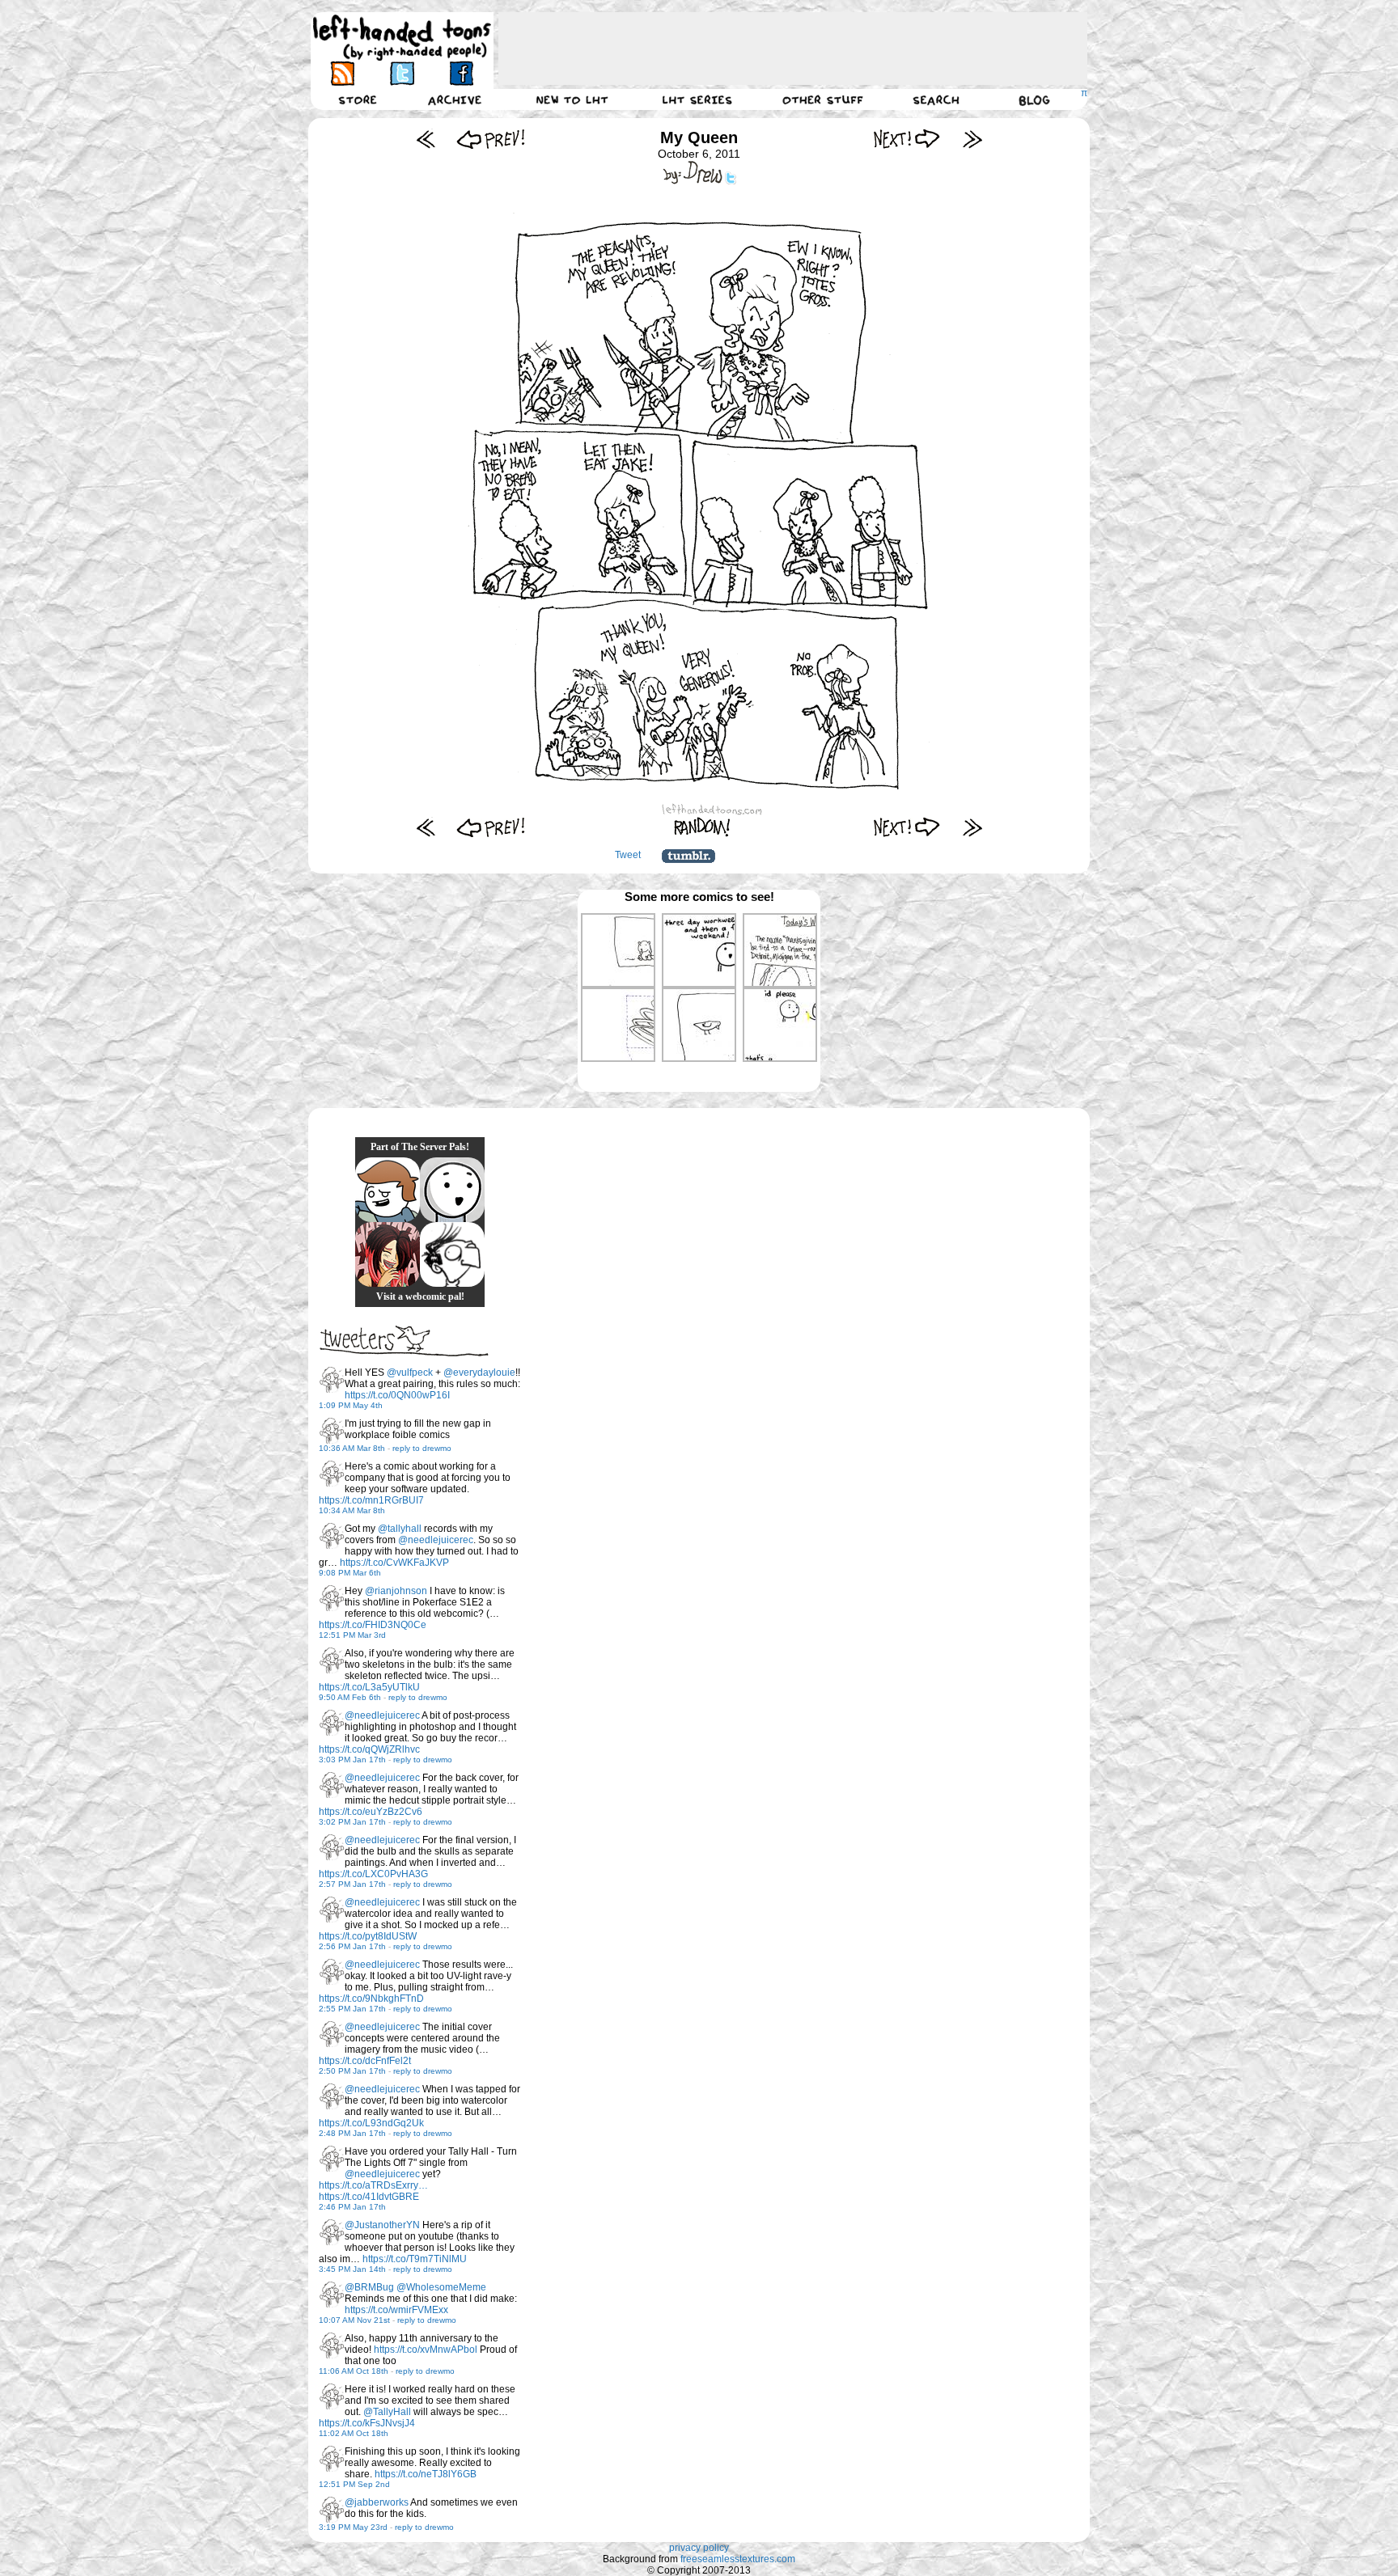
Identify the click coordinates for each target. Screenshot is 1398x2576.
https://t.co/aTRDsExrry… (373, 2185)
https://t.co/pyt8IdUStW (368, 1936)
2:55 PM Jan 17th (352, 2009)
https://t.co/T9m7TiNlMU (415, 2259)
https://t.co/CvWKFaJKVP (394, 1563)
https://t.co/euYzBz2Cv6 (371, 1812)
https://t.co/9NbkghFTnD (371, 1999)
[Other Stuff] (823, 99)
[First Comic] (426, 139)
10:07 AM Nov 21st (354, 2320)
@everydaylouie (479, 1373)
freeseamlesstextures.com (738, 2559)
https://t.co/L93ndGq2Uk (371, 2123)
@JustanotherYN (382, 2225)
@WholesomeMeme (441, 2287)
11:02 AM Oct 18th (354, 2433)
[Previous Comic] (491, 139)
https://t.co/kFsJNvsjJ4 (367, 2423)
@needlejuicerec (436, 1540)
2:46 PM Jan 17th (352, 2207)
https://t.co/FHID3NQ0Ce (373, 1625)
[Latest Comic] (972, 139)
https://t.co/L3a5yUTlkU (369, 1687)
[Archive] (455, 99)
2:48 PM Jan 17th (352, 2133)
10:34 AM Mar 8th (352, 1510)
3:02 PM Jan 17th (352, 1822)
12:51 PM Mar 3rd (352, 1635)
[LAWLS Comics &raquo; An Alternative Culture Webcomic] (388, 1254)
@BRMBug (369, 2287)
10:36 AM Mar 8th (352, 1448)
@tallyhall (400, 1529)
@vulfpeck (410, 1373)
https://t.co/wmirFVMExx (396, 2310)
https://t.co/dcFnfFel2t (365, 2061)
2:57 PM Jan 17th (352, 1884)
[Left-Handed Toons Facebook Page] (461, 73)
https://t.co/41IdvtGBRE (369, 2197)
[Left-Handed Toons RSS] (343, 73)
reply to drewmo (422, 1448)
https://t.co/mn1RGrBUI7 (371, 1500)
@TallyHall (387, 2412)
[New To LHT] (572, 99)
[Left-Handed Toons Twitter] (402, 73)
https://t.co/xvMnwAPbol (426, 2350)
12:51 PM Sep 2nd (354, 2484)
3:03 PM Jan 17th (352, 1760)
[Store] (358, 99)
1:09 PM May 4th (351, 1405)
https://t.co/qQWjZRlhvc (369, 1749)
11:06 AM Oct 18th (354, 2371)
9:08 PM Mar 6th (350, 1573)
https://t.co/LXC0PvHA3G (373, 1874)
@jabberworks (377, 2502)
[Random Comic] (702, 827)
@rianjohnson (396, 1591)
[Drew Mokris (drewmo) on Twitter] (332, 1380)
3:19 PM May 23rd (353, 2527)
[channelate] (388, 1190)
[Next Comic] (907, 139)
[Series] (697, 99)
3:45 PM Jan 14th (352, 2269)
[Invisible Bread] (452, 1190)
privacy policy (699, 2548)
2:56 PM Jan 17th (352, 1946)
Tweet (628, 855)
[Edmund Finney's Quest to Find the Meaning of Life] (452, 1254)
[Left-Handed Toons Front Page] (402, 38)
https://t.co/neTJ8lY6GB (426, 2474)
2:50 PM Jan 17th (352, 2071)
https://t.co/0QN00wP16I (397, 1395)
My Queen (699, 137)
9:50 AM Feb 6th (350, 1697)
